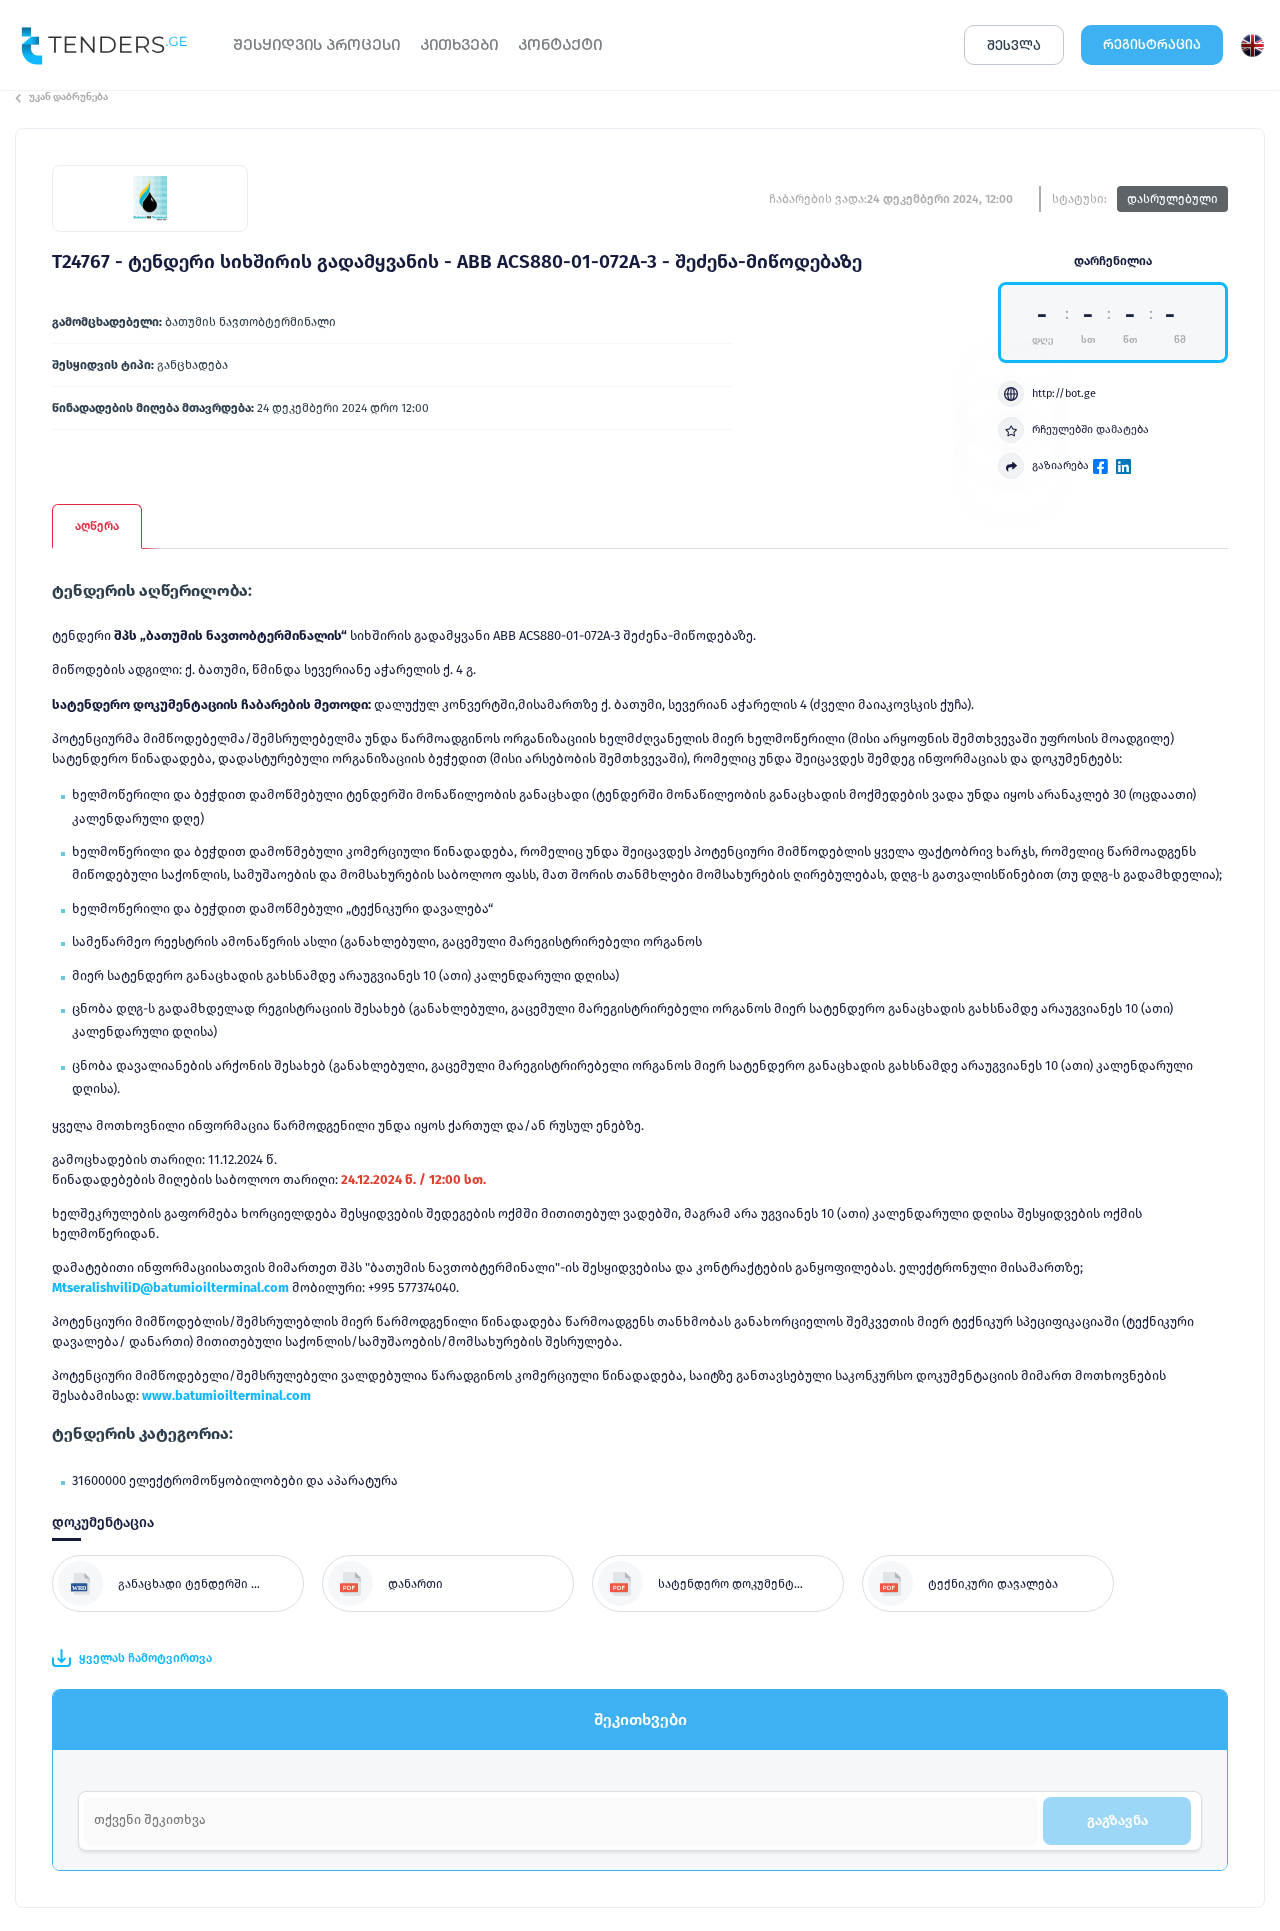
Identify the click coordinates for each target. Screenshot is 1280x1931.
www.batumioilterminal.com (226, 1395)
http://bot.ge (1064, 393)
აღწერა (97, 526)
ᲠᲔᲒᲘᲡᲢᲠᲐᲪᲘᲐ (1152, 44)
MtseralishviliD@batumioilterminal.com (172, 1287)
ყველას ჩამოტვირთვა (145, 1658)
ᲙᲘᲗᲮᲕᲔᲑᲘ (459, 44)
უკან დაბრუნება (68, 97)
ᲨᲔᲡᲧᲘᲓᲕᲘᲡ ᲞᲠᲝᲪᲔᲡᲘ (316, 44)
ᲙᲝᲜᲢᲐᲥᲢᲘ (560, 44)
